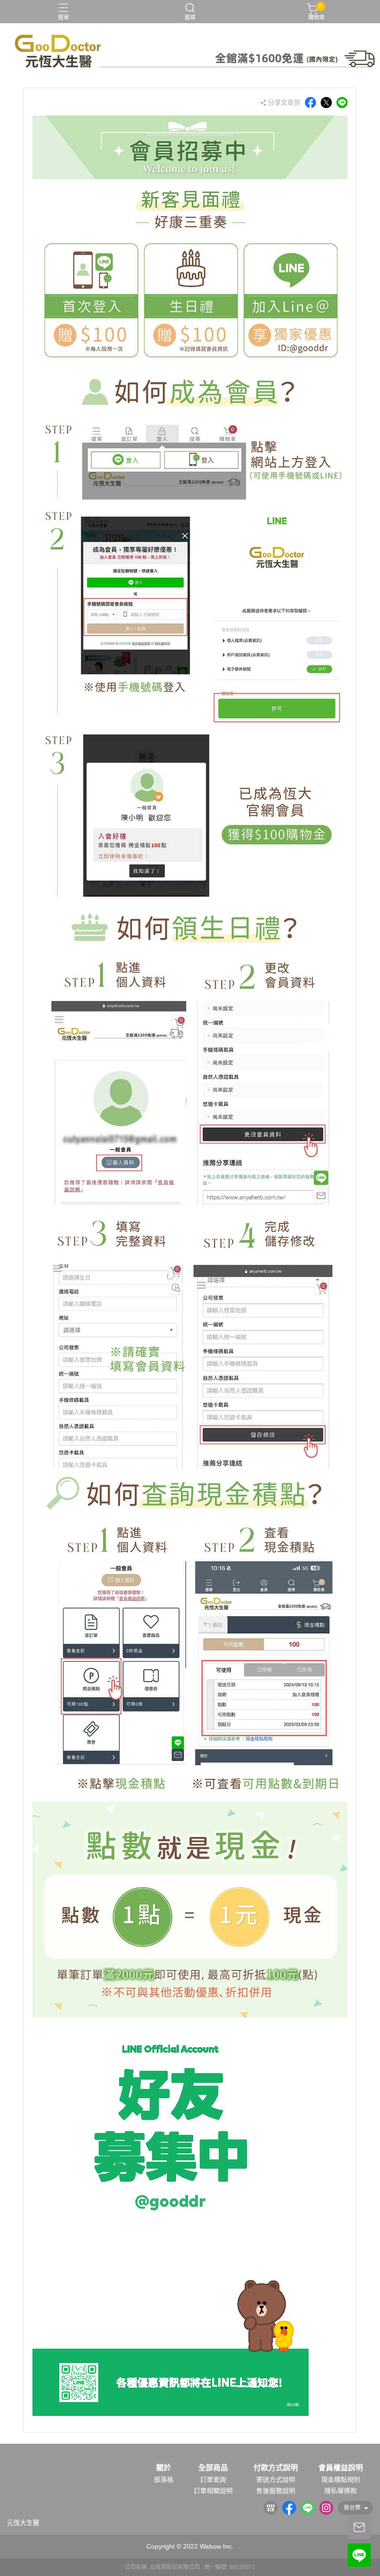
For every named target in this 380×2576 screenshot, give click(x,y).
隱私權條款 (341, 2491)
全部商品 (213, 2468)
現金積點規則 (341, 2480)
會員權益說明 (341, 2468)
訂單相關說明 (213, 2491)
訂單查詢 (213, 2480)
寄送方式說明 (276, 2480)
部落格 (164, 2480)
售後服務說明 (276, 2491)
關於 (164, 2468)
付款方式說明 (276, 2468)
